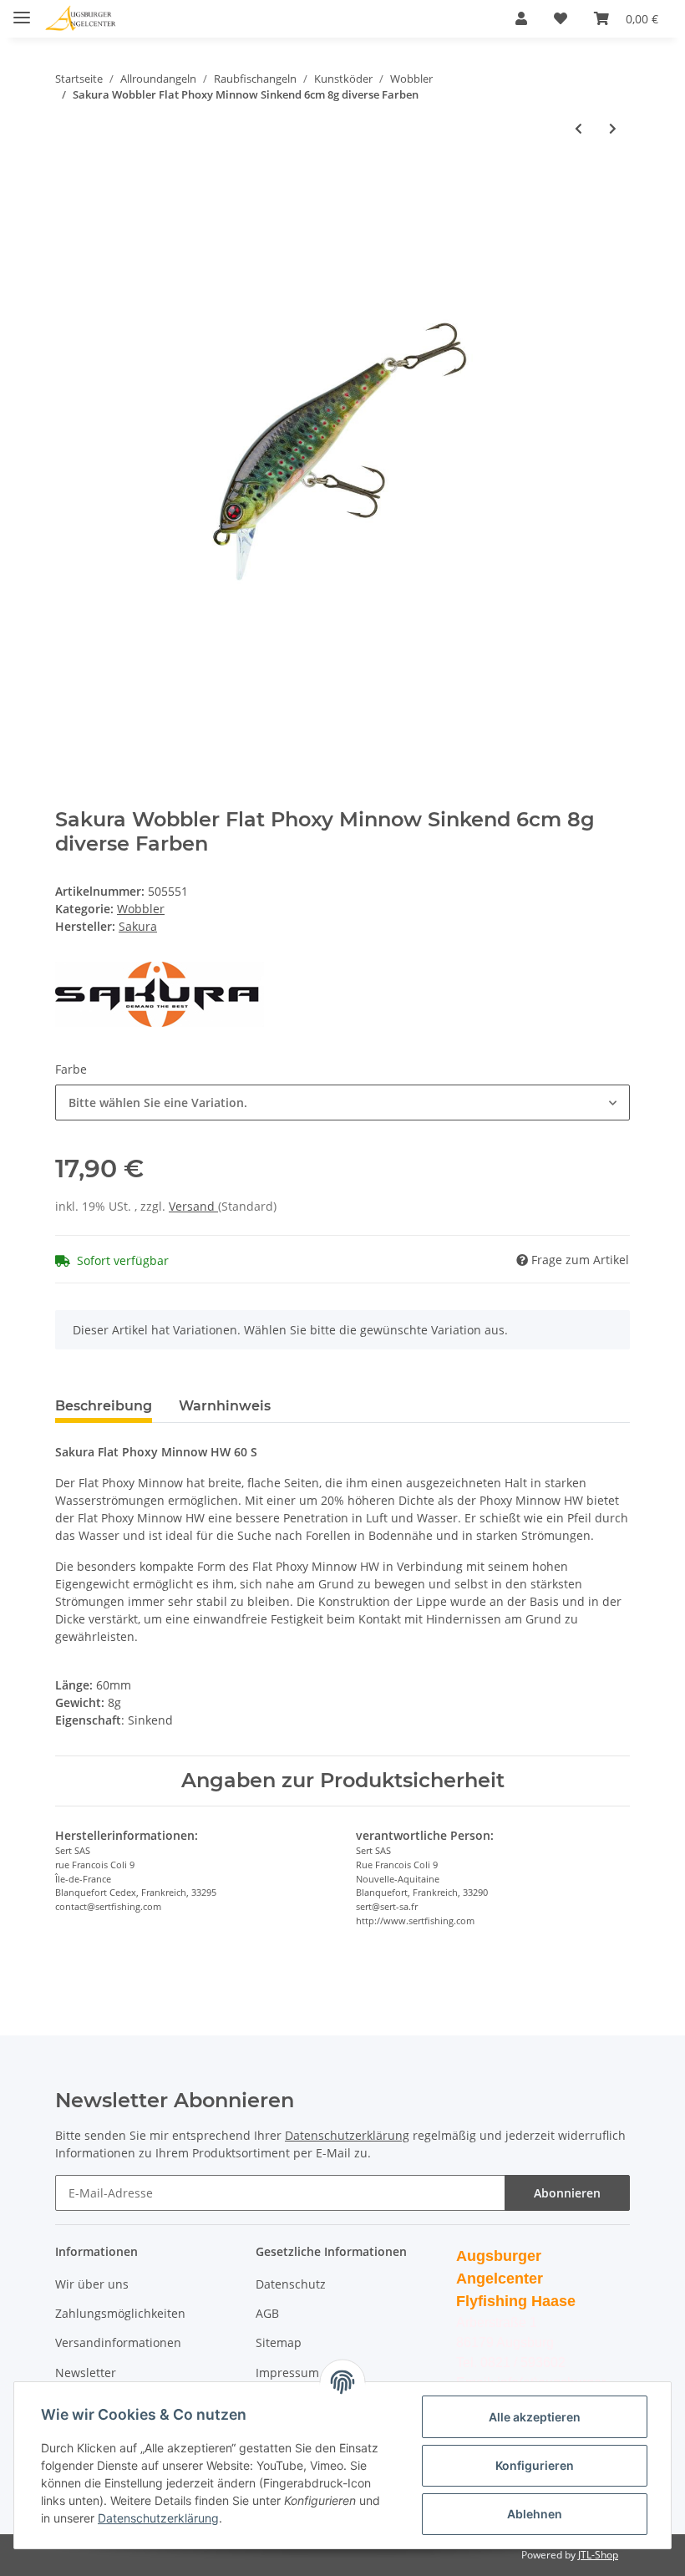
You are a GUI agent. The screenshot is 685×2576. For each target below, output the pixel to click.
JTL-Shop (598, 2555)
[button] (521, 18)
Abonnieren (567, 2193)
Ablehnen (535, 2514)
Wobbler (141, 909)
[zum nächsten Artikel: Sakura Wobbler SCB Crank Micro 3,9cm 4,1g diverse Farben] (613, 128)
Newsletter (86, 2373)
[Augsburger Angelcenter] (81, 19)
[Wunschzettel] (561, 18)
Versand (193, 1206)
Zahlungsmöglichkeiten (120, 2313)
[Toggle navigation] (22, 10)
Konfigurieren (535, 2465)
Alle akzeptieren (535, 2417)
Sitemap (279, 2342)
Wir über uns (92, 2284)
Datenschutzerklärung (347, 2135)
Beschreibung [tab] (104, 1406)
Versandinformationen (118, 2342)
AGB (267, 2313)
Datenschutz (291, 2284)
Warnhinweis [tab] (225, 1406)
